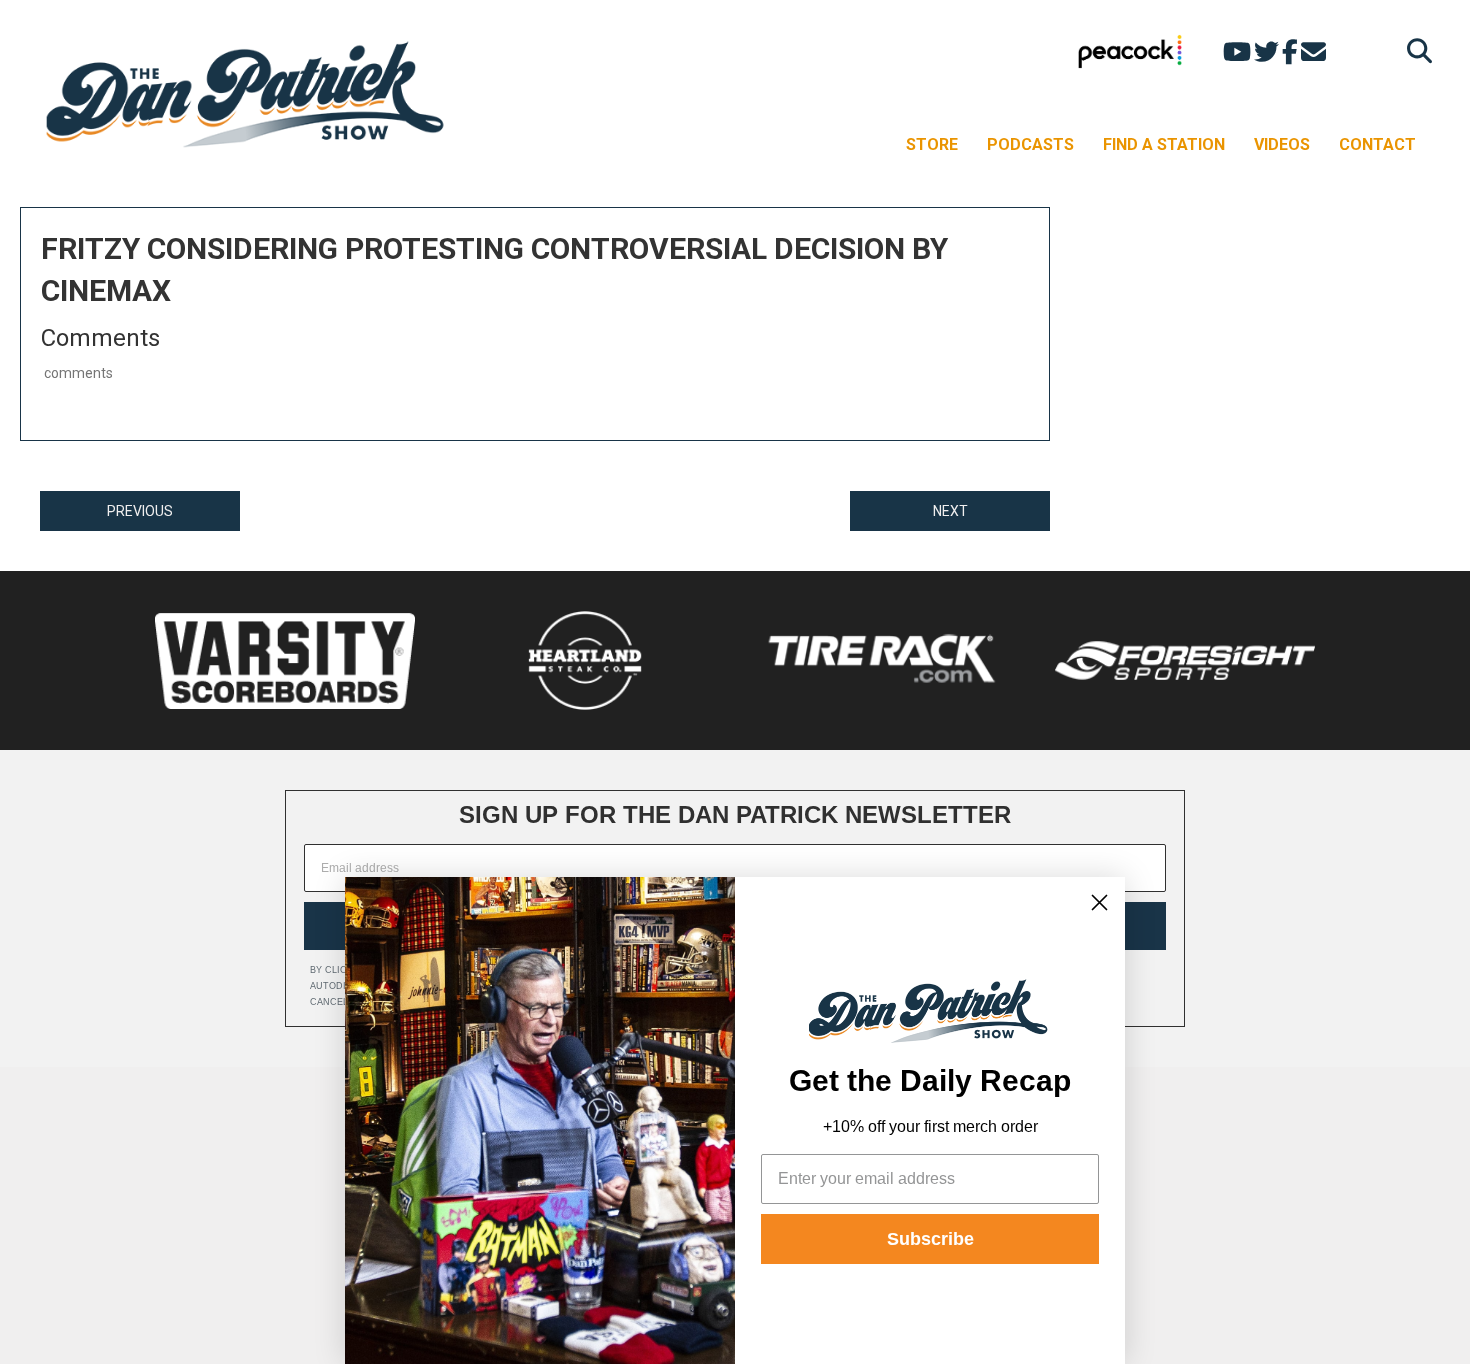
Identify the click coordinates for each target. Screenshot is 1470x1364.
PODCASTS (1030, 144)
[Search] (1414, 50)
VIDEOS (1282, 144)
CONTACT (1377, 144)
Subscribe (930, 1239)
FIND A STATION (1164, 144)
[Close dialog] (1099, 902)
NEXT (950, 511)
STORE (932, 144)
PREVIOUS (140, 511)
